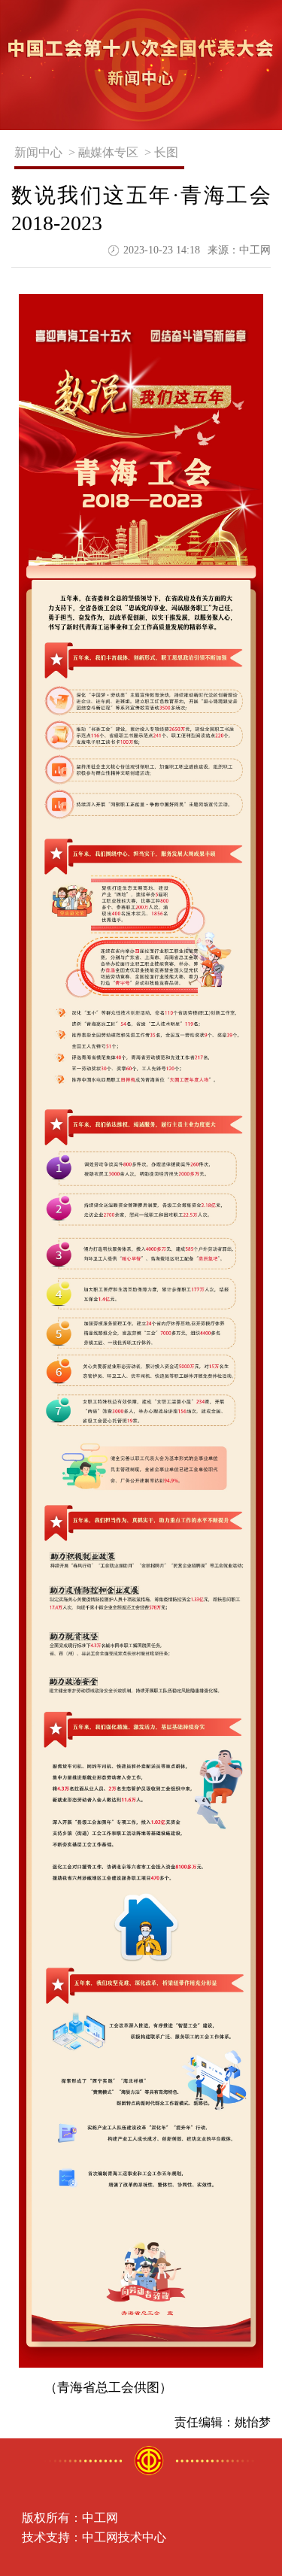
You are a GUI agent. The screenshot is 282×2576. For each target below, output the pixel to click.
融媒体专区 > (115, 152)
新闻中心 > (45, 152)
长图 (169, 152)
